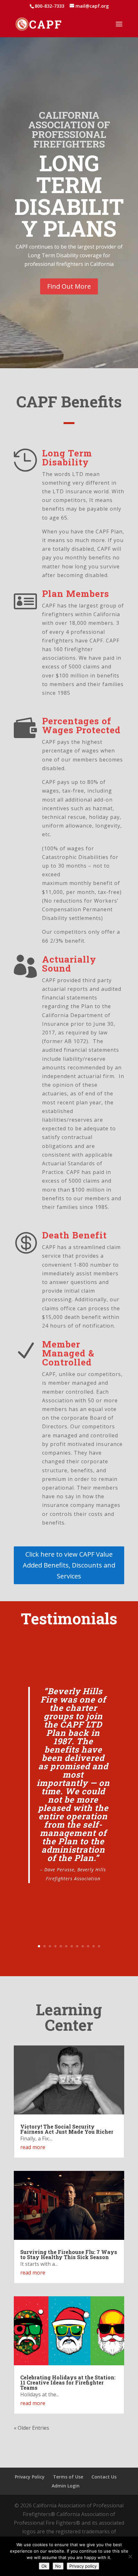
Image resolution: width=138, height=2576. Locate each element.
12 (99, 1946)
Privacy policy (83, 2566)
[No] (130, 2556)
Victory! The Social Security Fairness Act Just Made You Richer (67, 2129)
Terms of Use (68, 2477)
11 (94, 1946)
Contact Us (104, 2477)
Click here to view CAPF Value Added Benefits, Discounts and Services (69, 1565)
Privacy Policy (30, 2477)
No (58, 2566)
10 (88, 1946)
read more (33, 2147)
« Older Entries (31, 2428)
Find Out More (69, 286)
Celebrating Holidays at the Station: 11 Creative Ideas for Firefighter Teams (68, 2382)
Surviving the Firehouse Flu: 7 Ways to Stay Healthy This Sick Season (69, 2254)
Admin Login (66, 2486)
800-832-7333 (49, 6)
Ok (44, 2566)
